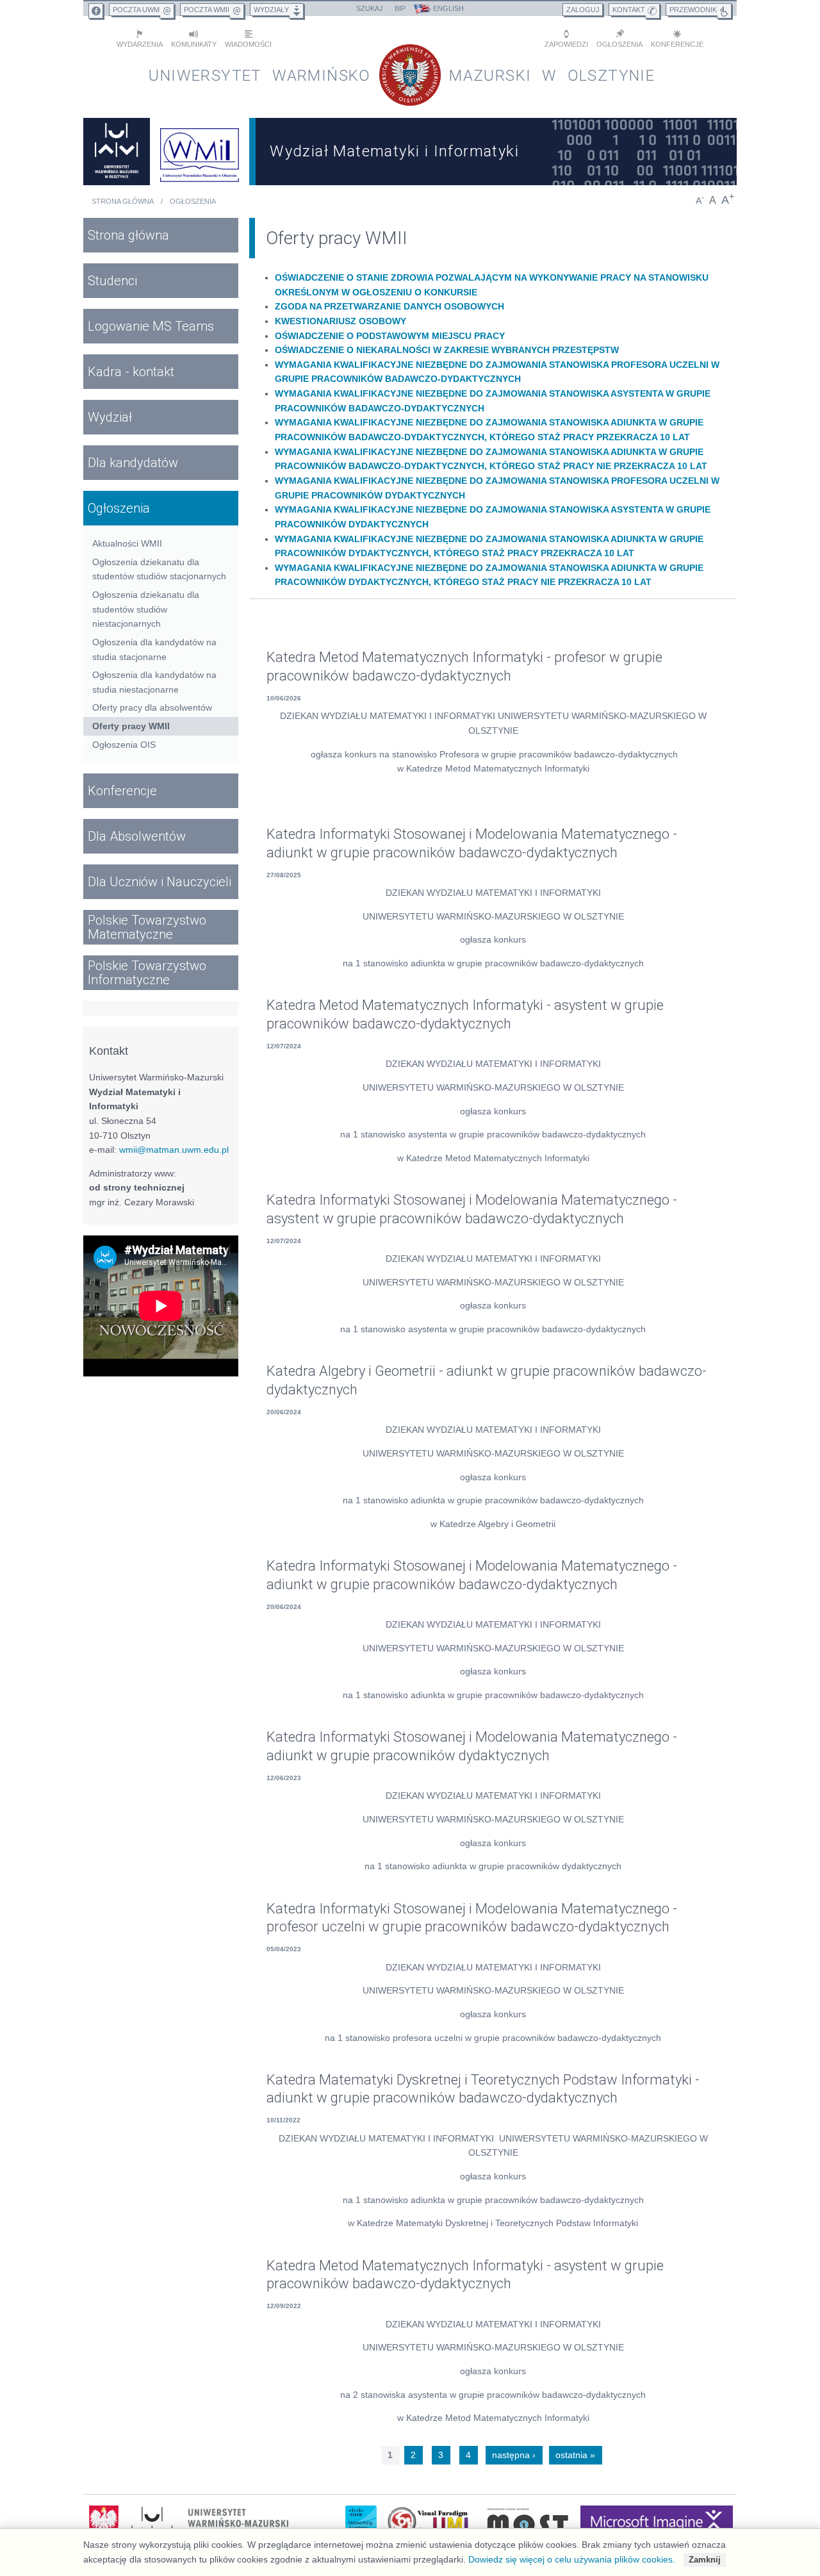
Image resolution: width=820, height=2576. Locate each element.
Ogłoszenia (193, 201)
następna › (514, 2455)
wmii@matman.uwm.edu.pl (174, 1150)
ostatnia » (575, 2455)
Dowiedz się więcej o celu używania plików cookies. (572, 2559)
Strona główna (123, 201)
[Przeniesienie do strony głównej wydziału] (200, 152)
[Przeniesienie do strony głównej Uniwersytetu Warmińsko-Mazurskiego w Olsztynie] (117, 152)
